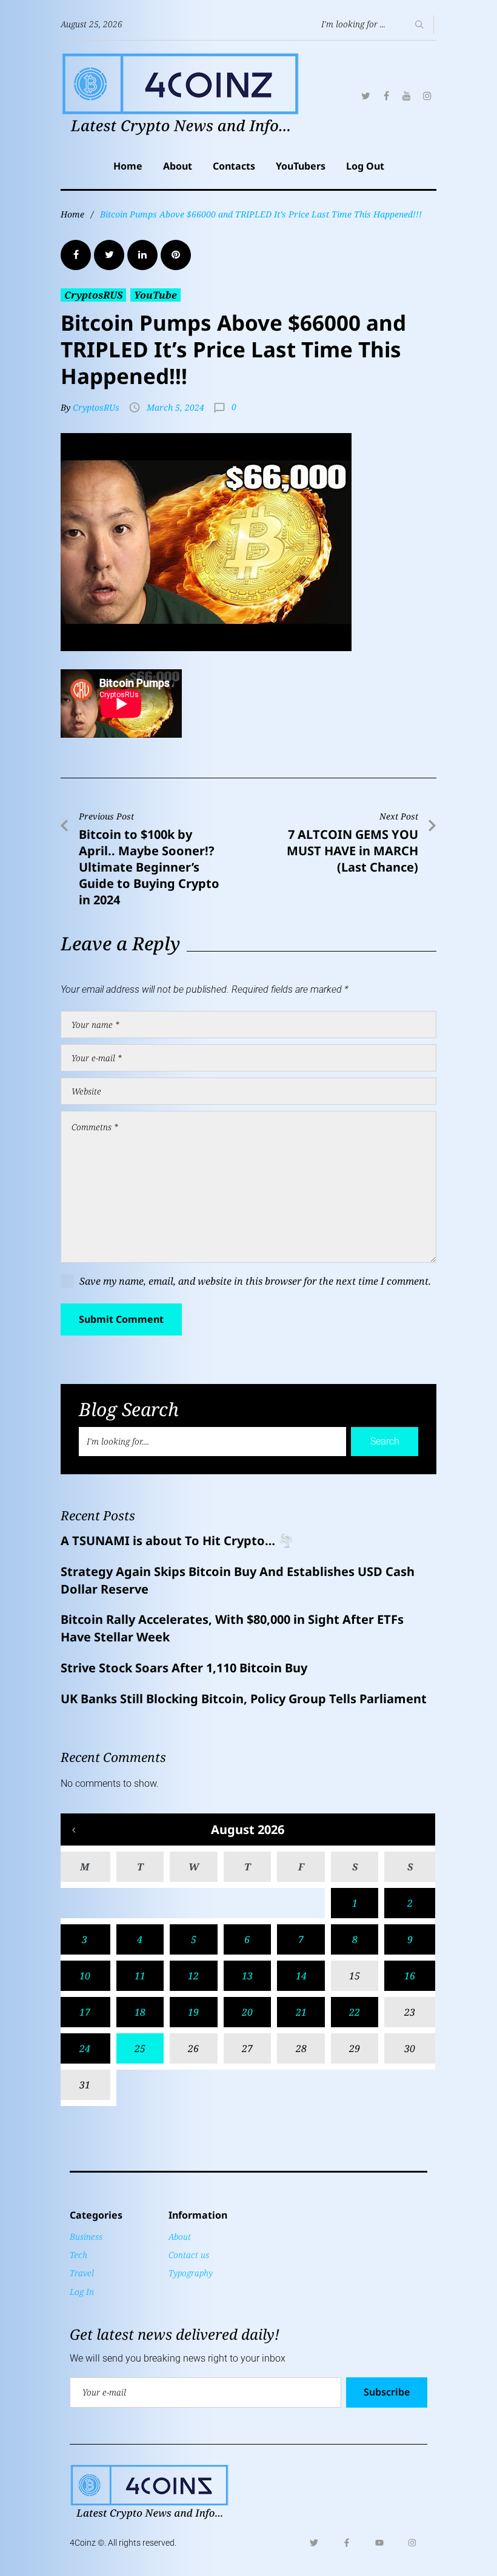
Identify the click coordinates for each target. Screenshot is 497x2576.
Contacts (234, 166)
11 (140, 1976)
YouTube (155, 295)
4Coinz (83, 2543)
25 (140, 2048)
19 (193, 2012)
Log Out (365, 166)
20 (247, 2012)
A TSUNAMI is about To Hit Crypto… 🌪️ (177, 1541)
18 (140, 2012)
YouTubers (301, 166)
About (178, 166)
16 (410, 1976)
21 (301, 2012)
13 (247, 1976)
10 (85, 1976)
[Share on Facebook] (76, 255)
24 (85, 2048)
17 (85, 2012)
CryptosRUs (96, 407)
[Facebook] (386, 96)
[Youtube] (379, 2543)
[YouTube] (407, 96)
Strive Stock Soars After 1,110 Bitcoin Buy (185, 1668)
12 (193, 1976)
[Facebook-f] (347, 2543)
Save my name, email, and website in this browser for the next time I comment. (255, 1281)
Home (128, 166)
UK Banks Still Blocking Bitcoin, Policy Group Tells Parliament (244, 1699)
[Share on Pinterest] (176, 255)
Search (385, 1441)
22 (355, 2012)
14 (301, 1976)
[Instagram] (427, 96)
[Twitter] (365, 96)
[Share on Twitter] (109, 255)
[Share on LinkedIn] (142, 255)
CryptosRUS (93, 295)
